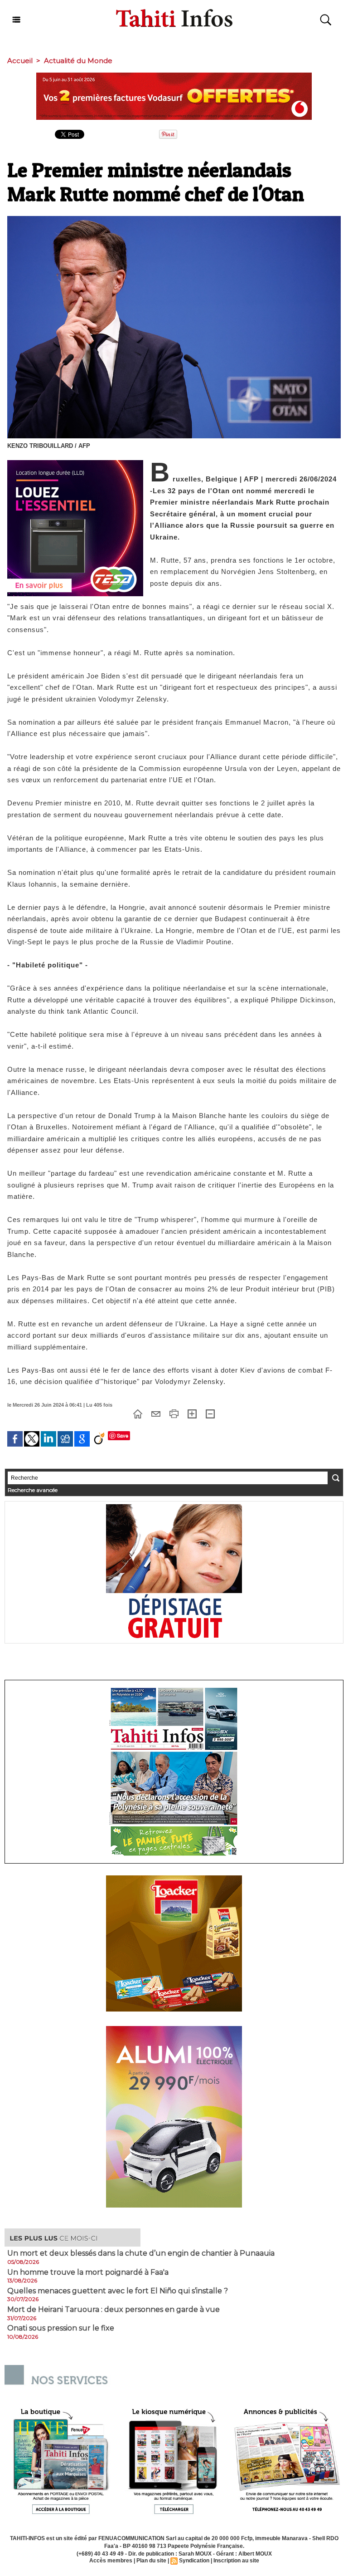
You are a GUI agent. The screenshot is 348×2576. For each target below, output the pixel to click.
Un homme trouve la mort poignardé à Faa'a (88, 2272)
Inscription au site (236, 2561)
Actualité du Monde (78, 61)
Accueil (20, 61)
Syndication (194, 2561)
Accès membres (111, 2561)
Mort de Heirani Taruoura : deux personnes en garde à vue (114, 2310)
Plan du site (151, 2561)
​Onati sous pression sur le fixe (61, 2328)
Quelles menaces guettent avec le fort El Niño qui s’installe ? (118, 2291)
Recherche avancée (33, 1490)
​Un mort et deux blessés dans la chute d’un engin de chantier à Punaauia (141, 2253)
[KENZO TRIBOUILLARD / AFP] (174, 219)
